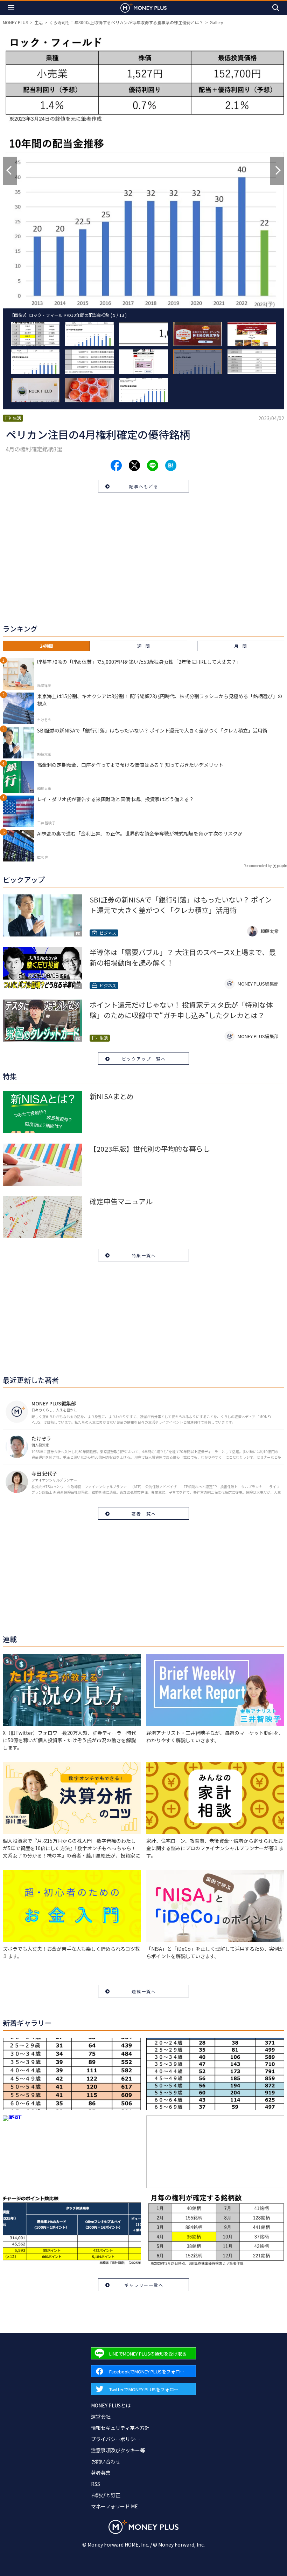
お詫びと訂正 (106, 2495)
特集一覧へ (144, 1255)
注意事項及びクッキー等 (118, 2450)
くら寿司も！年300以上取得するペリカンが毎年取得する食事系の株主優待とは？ (126, 22)
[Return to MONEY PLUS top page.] (143, 8)
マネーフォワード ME (114, 2506)
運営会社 (101, 2417)
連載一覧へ (144, 1991)
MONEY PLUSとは (111, 2405)
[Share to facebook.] (116, 465)
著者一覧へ (144, 1514)
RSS (96, 2484)
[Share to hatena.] (171, 465)
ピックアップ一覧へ (144, 1059)
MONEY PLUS (15, 22)
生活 (38, 22)
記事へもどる (144, 486)
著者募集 (101, 2473)
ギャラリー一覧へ (144, 2285)
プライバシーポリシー (115, 2439)
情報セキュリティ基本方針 (120, 2428)
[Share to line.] (153, 465)
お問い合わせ (106, 2461)
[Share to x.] (134, 465)
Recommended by (258, 866)
